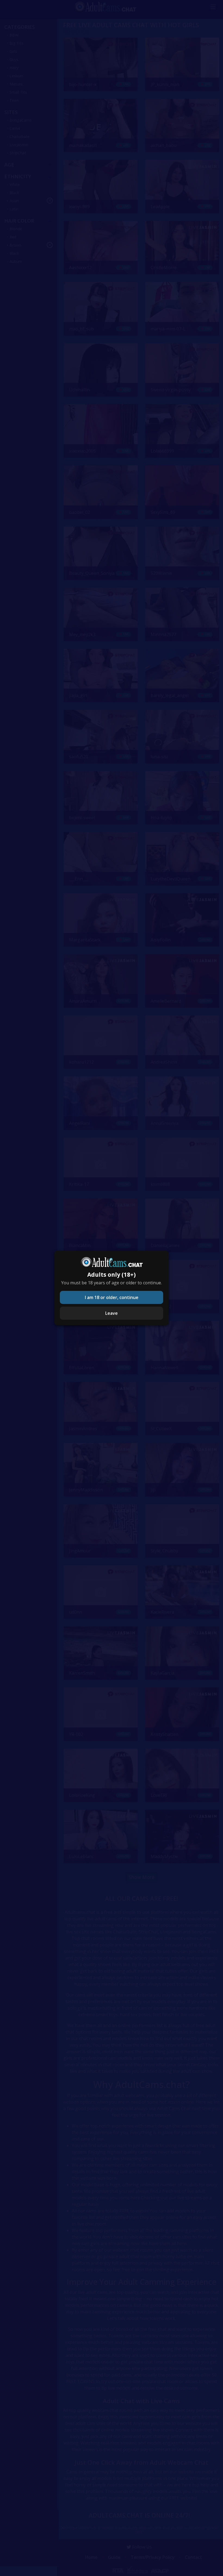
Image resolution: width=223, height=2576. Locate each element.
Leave (112, 1313)
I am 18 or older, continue (112, 1297)
